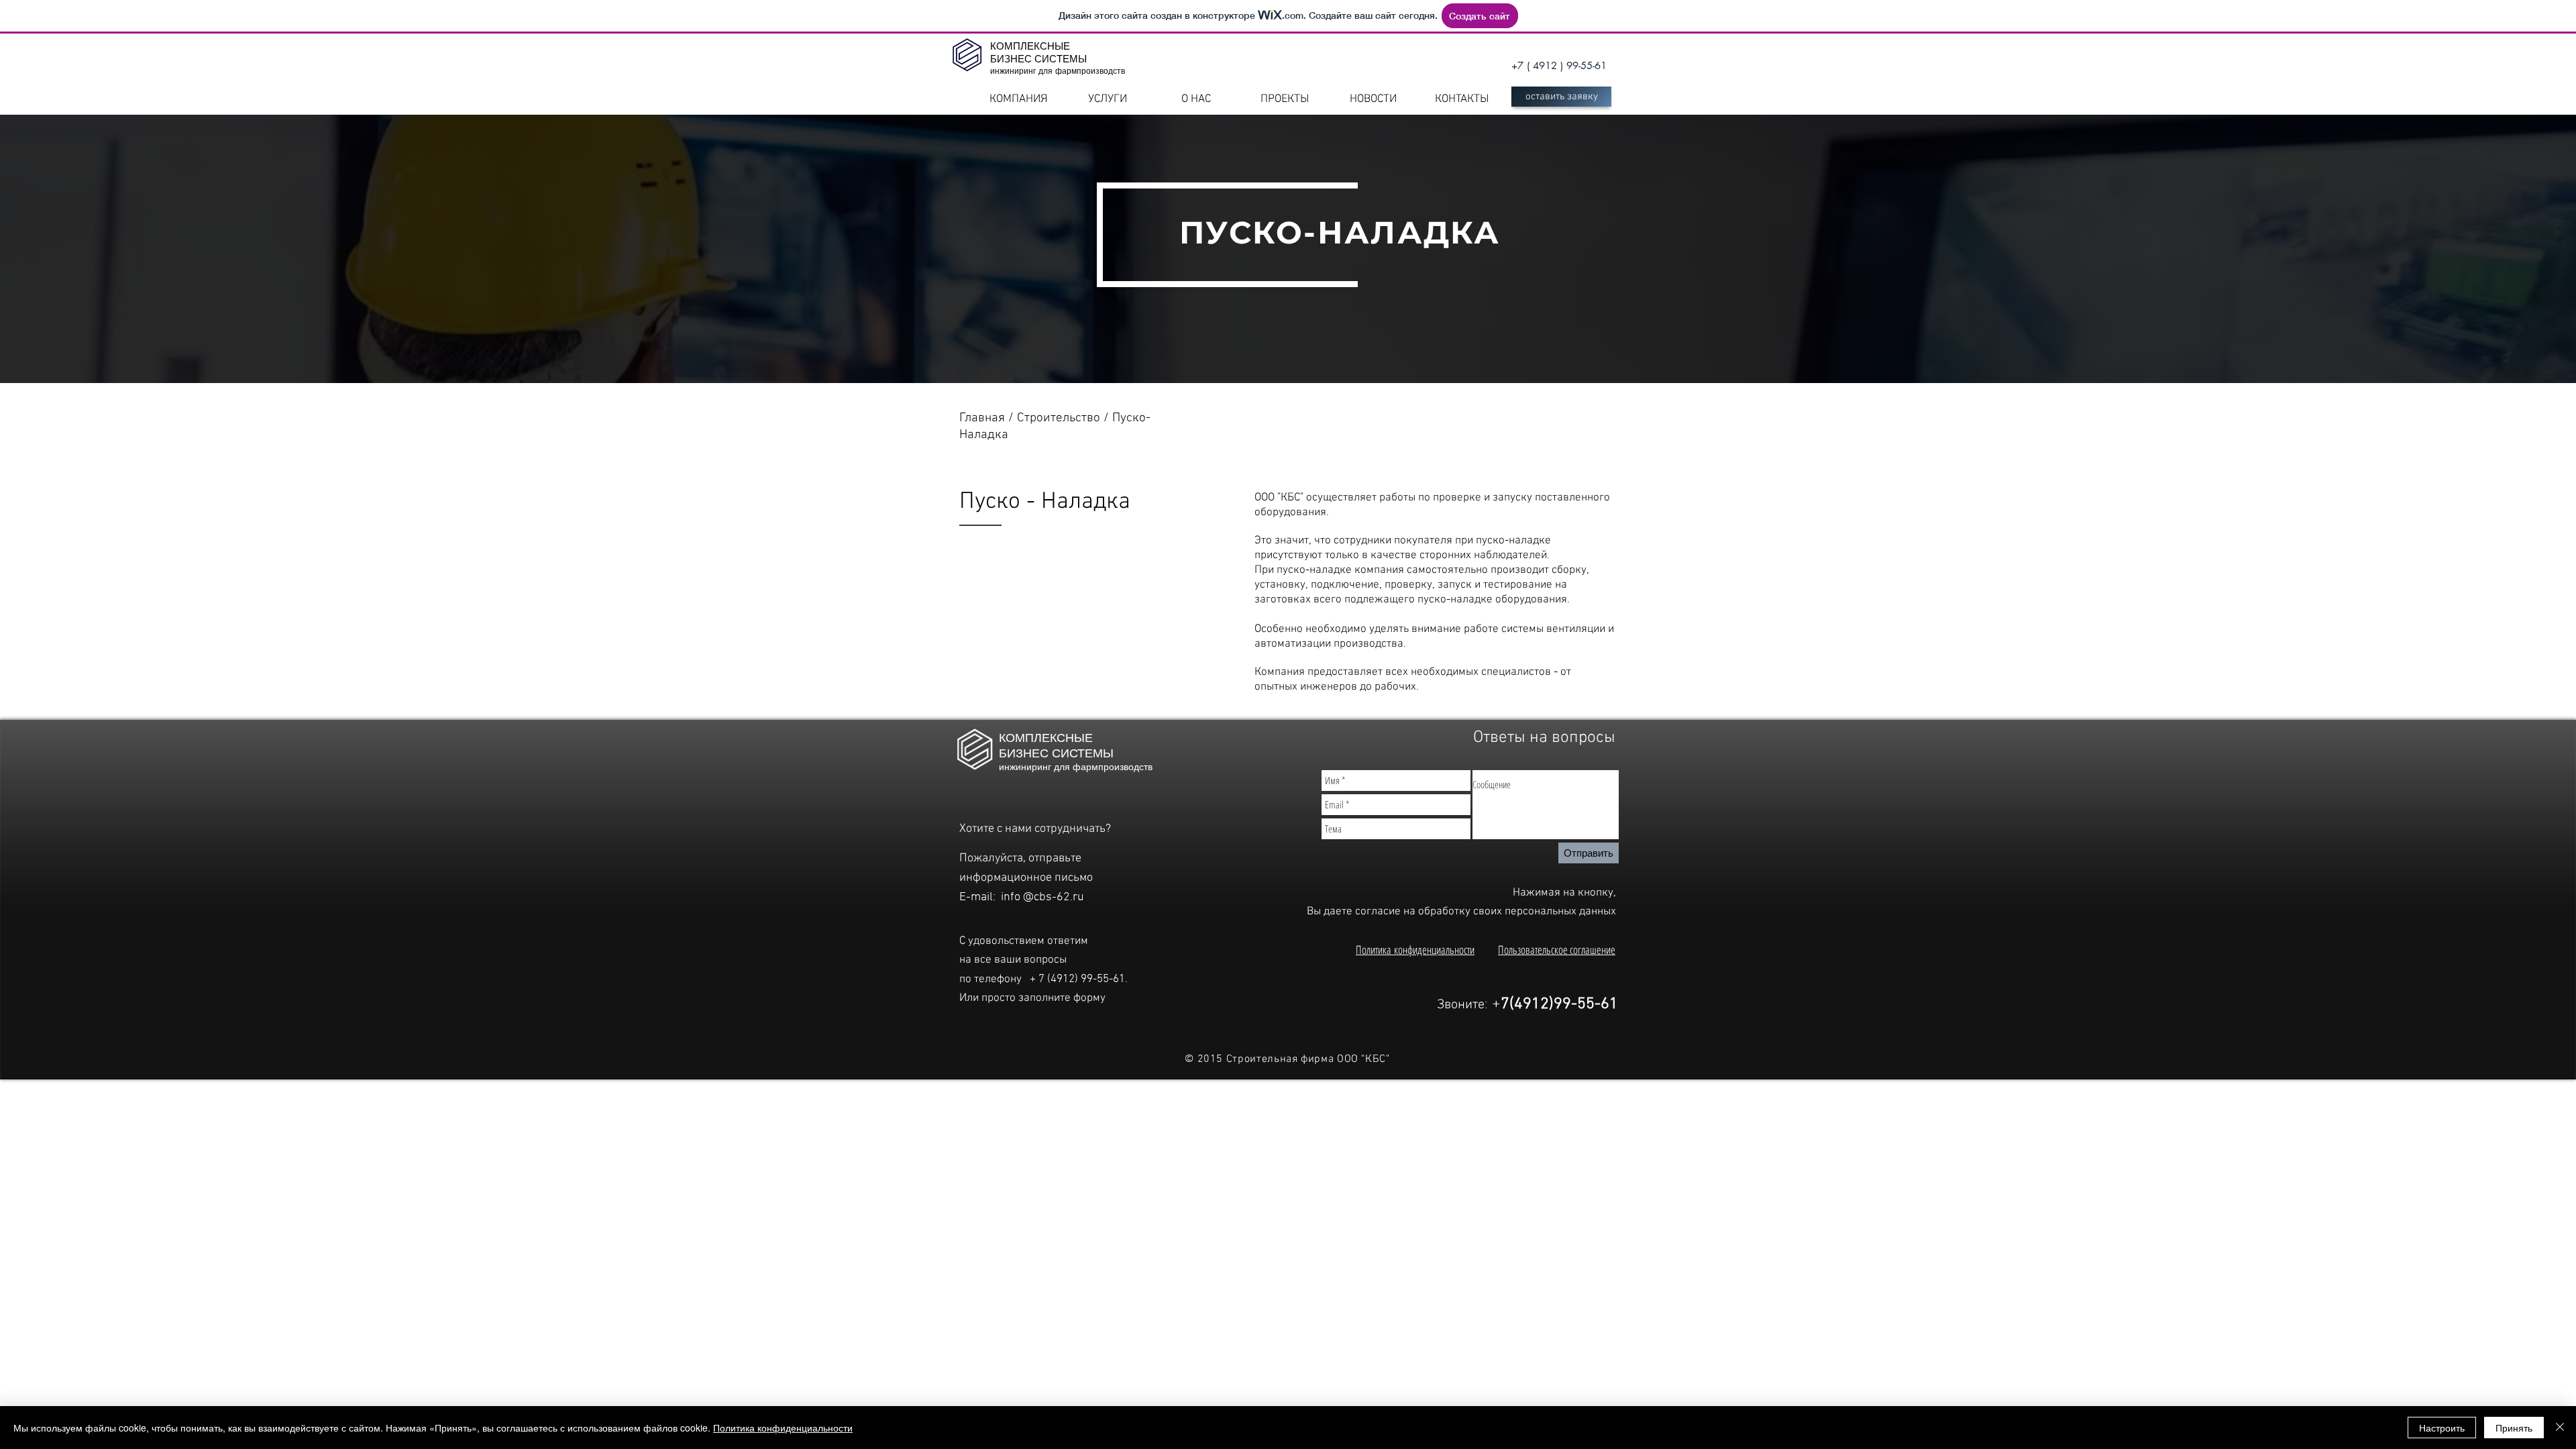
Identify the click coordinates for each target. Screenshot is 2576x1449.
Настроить (2442, 1428)
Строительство (1060, 418)
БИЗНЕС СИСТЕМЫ (1038, 59)
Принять (2514, 1428)
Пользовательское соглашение (1557, 950)
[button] (1561, 97)
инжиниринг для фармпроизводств (1058, 70)
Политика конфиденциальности (1415, 950)
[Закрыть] (2560, 1428)
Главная (984, 418)
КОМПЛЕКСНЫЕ (1030, 46)
